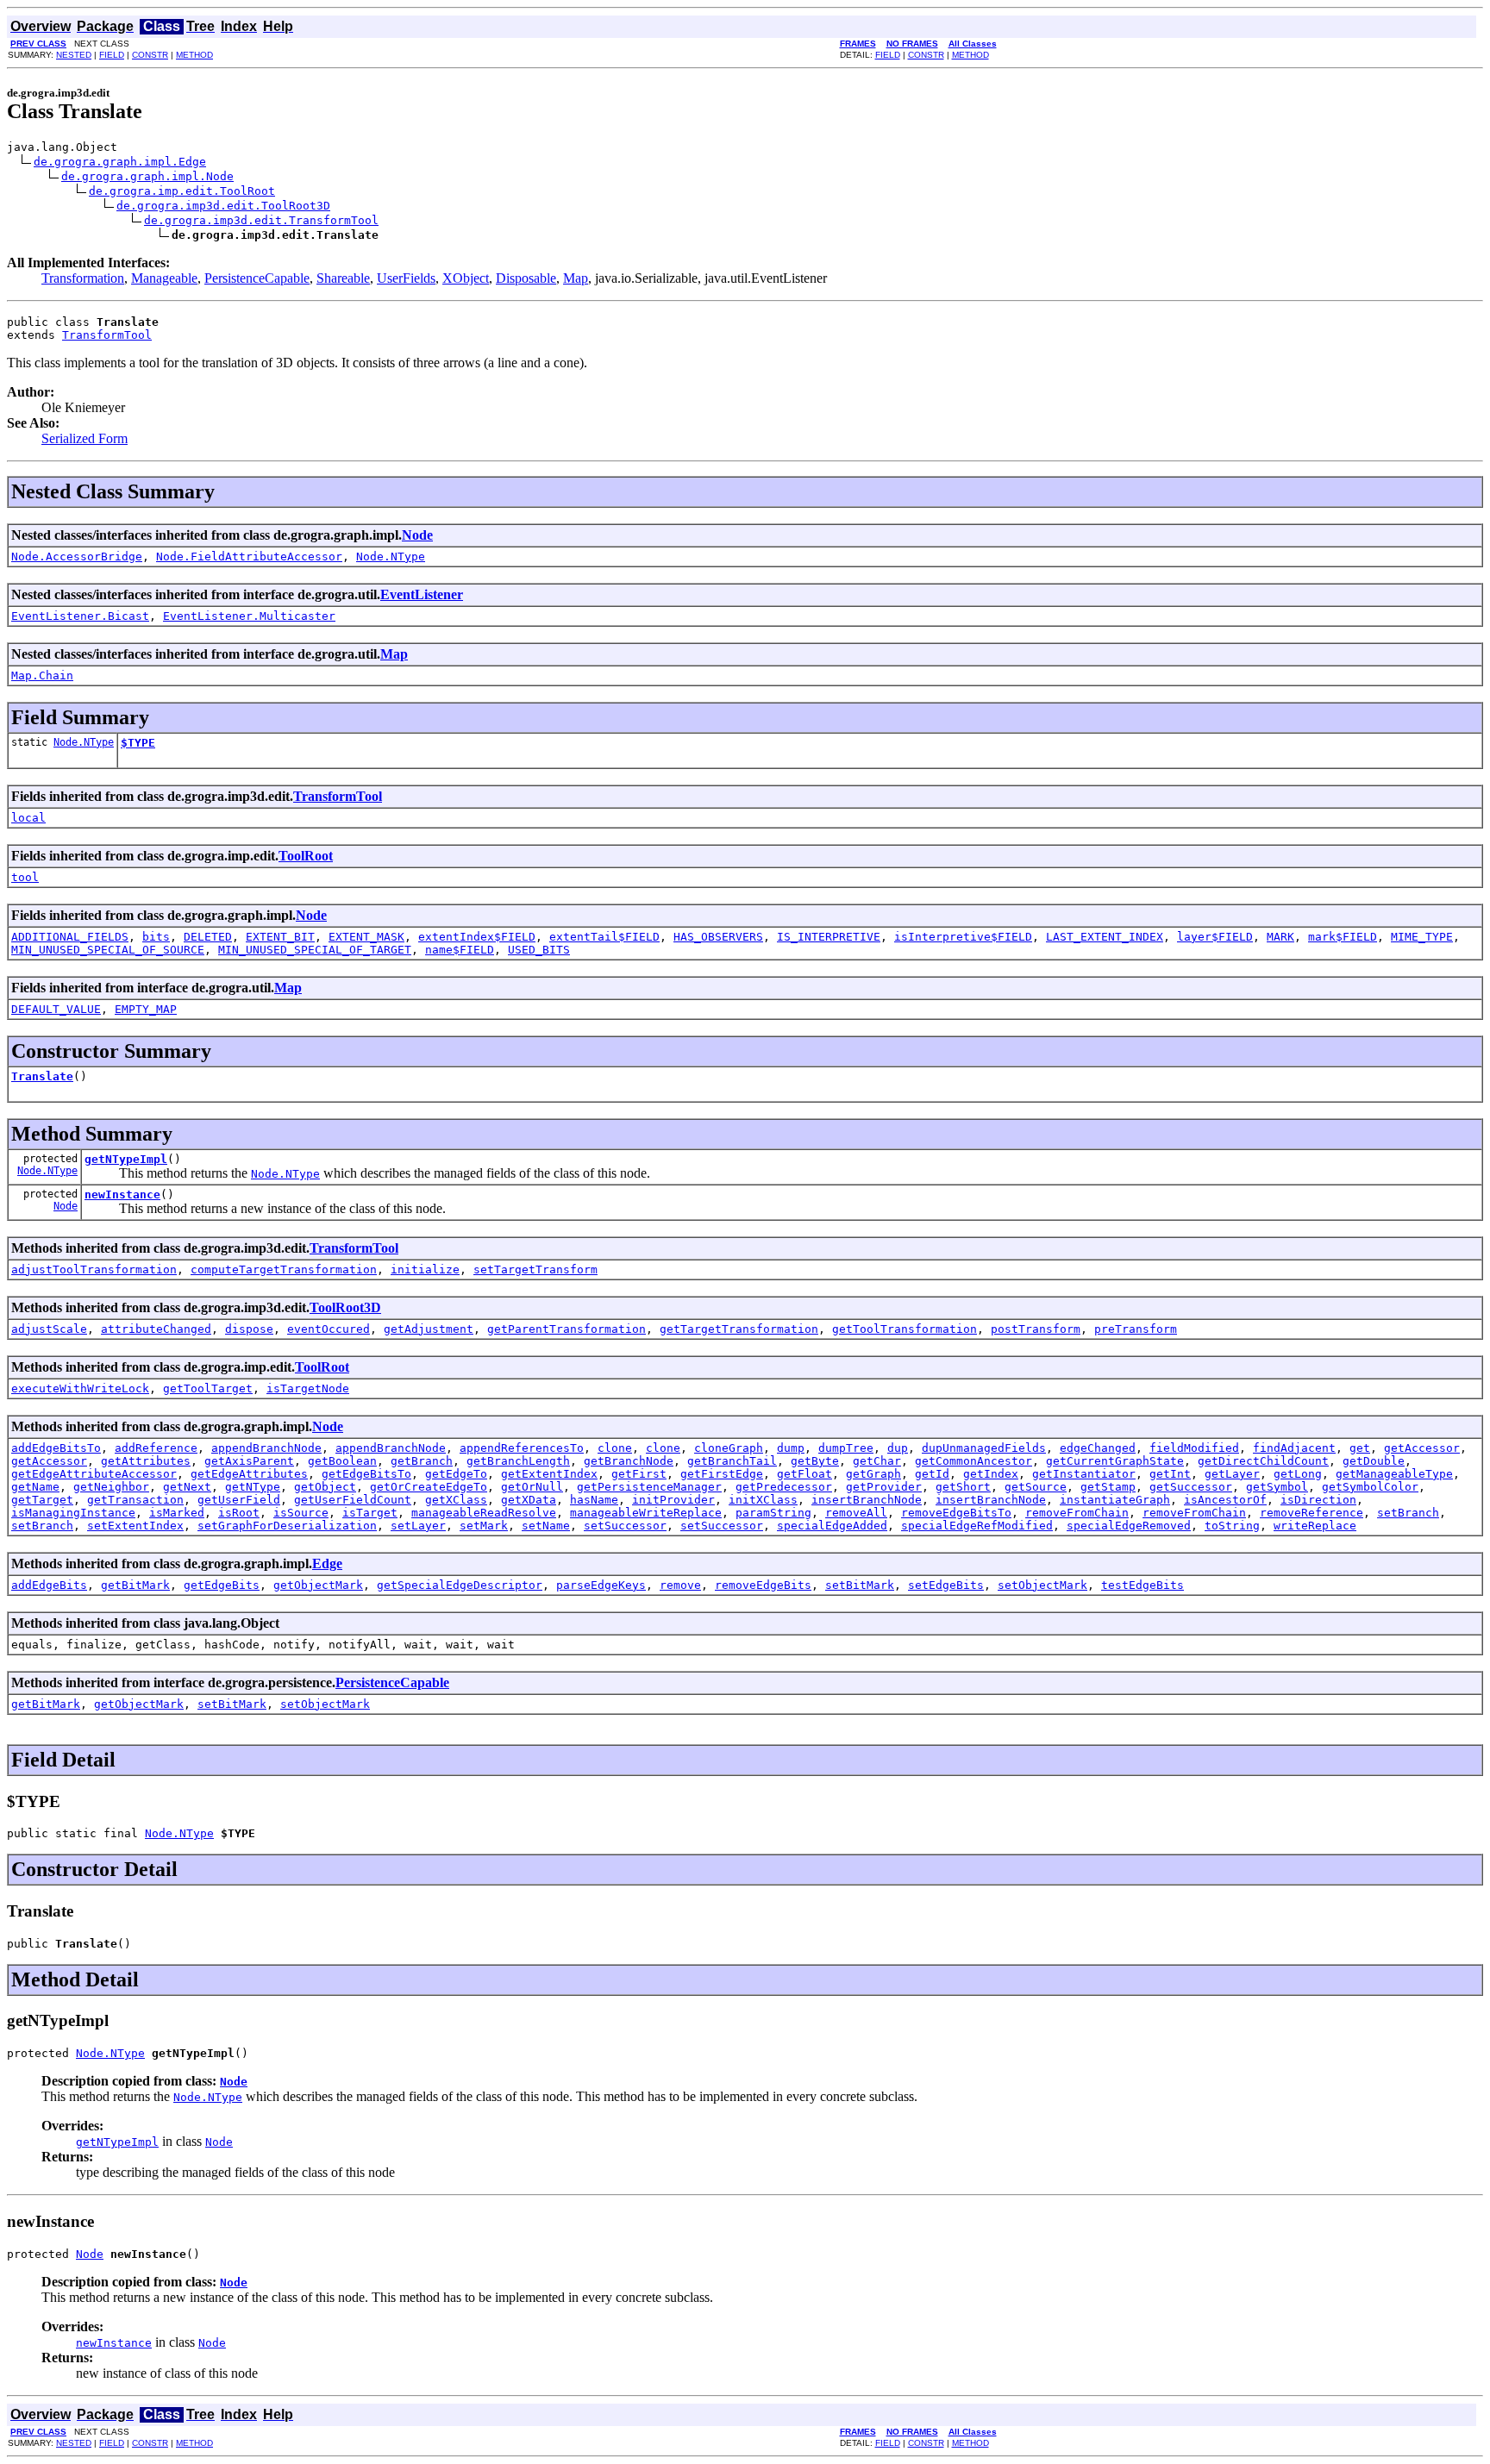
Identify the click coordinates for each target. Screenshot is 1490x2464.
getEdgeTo (456, 1474)
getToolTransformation (905, 1329)
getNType (253, 1487)
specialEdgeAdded (832, 1526)
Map (576, 278)
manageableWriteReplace (646, 1513)
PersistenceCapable (257, 278)
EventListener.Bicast (80, 616)
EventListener (422, 594)
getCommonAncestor (974, 1461)
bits (156, 937)
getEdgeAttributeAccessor (94, 1474)
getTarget (42, 1500)
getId (932, 1474)
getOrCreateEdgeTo (429, 1487)
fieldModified (1194, 1448)
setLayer (418, 1526)
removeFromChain (1077, 1513)
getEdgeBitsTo (366, 1474)
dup (898, 1448)
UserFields (406, 278)
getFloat (804, 1474)
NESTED (74, 55)
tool (25, 877)
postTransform (1036, 1329)
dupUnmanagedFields (984, 1448)
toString (1232, 1526)
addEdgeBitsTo (56, 1448)
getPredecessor (784, 1487)
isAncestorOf (1225, 1500)
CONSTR (150, 55)
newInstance (122, 1194)
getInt (1170, 1474)
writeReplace (1315, 1526)
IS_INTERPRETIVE (829, 937)
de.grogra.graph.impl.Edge (120, 162)
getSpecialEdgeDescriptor (460, 1585)
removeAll (856, 1513)
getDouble (1374, 1461)
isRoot (239, 1513)
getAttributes (146, 1461)
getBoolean (342, 1461)
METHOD (194, 55)
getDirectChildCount (1263, 1461)
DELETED (208, 937)
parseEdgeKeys (601, 1585)
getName (35, 1487)
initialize (425, 1270)
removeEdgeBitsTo (956, 1513)
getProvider (884, 1487)
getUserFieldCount (353, 1500)
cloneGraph (729, 1448)
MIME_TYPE (1422, 937)
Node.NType (391, 557)
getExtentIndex (549, 1474)
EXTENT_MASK (366, 937)
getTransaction (135, 1500)
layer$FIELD (1215, 937)
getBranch (422, 1461)
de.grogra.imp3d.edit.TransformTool (261, 220)
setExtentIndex (135, 1526)
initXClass (763, 1500)
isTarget (370, 1513)
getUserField (239, 1500)
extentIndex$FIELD (477, 937)
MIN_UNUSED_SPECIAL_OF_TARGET (315, 950)
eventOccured (329, 1329)
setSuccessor (625, 1526)
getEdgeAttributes (249, 1474)
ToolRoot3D (345, 1307)
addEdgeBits (49, 1585)
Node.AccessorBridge (77, 557)
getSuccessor (1191, 1487)
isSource (301, 1513)
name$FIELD (460, 950)
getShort (963, 1487)
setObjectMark (1042, 1585)
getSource (1036, 1487)
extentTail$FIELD (604, 937)
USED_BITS (539, 950)
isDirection (1318, 1500)
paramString (773, 1513)
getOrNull (532, 1487)
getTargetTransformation (739, 1329)
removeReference (1312, 1513)
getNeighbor (111, 1487)
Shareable (343, 278)
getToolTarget (208, 1388)
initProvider (673, 1500)
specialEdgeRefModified (977, 1526)
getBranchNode (629, 1461)
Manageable (164, 278)
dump (791, 1448)
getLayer (1232, 1474)
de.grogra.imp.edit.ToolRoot (182, 191)
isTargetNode (308, 1388)
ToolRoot (306, 856)
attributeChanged (156, 1329)
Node (417, 535)
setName (546, 1526)
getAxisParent (249, 1461)
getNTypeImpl (126, 1159)
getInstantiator (1084, 1474)
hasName (594, 1500)
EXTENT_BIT (280, 937)
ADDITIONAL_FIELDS (70, 937)
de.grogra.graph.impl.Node (147, 176)
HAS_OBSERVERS (718, 937)
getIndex (991, 1474)
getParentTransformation (567, 1329)
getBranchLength (518, 1461)
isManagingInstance (73, 1513)
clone (615, 1448)
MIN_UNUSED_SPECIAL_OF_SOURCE (108, 950)
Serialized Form (85, 438)
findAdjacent (1294, 1448)
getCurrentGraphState (1115, 1461)
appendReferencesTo (522, 1448)
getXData (529, 1500)
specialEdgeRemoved (1129, 1526)
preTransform (1136, 1329)
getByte (815, 1461)
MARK (1280, 937)
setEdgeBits (946, 1585)
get (1360, 1448)
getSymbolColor (1370, 1487)
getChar (877, 1461)
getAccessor (1422, 1448)
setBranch (1408, 1513)
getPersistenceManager (649, 1487)
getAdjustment (429, 1329)
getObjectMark (318, 1585)
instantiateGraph (1115, 1500)
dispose (249, 1329)
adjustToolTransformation (94, 1270)
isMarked (177, 1513)
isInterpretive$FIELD (963, 937)
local (28, 818)
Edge (327, 1563)
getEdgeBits (222, 1585)
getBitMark (135, 1585)
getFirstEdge (722, 1474)
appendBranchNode (266, 1448)
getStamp (1108, 1487)
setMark (484, 1526)
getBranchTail (732, 1461)
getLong (1298, 1474)
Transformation (83, 278)
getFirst (639, 1474)
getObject (325, 1487)
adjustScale (49, 1329)
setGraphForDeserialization (287, 1526)
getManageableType (1394, 1474)
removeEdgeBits (763, 1585)
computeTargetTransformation (284, 1270)
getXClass (456, 1500)
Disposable (526, 278)
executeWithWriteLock (80, 1388)
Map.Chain (42, 675)
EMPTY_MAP (146, 1009)
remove (680, 1585)
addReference (156, 1448)
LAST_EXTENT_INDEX (1105, 937)
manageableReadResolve (484, 1513)
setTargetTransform (535, 1270)
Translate (42, 1076)
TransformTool (107, 335)
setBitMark (860, 1585)
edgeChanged (1098, 1448)
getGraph (873, 1474)
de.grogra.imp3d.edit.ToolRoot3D (223, 206)
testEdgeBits (1143, 1585)
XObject (466, 278)
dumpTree (846, 1448)
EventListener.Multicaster (249, 616)
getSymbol (1277, 1487)
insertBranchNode (867, 1500)
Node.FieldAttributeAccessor (249, 557)
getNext (187, 1487)
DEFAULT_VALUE (56, 1009)
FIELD (112, 55)
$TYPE (138, 743)
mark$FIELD (1343, 937)
